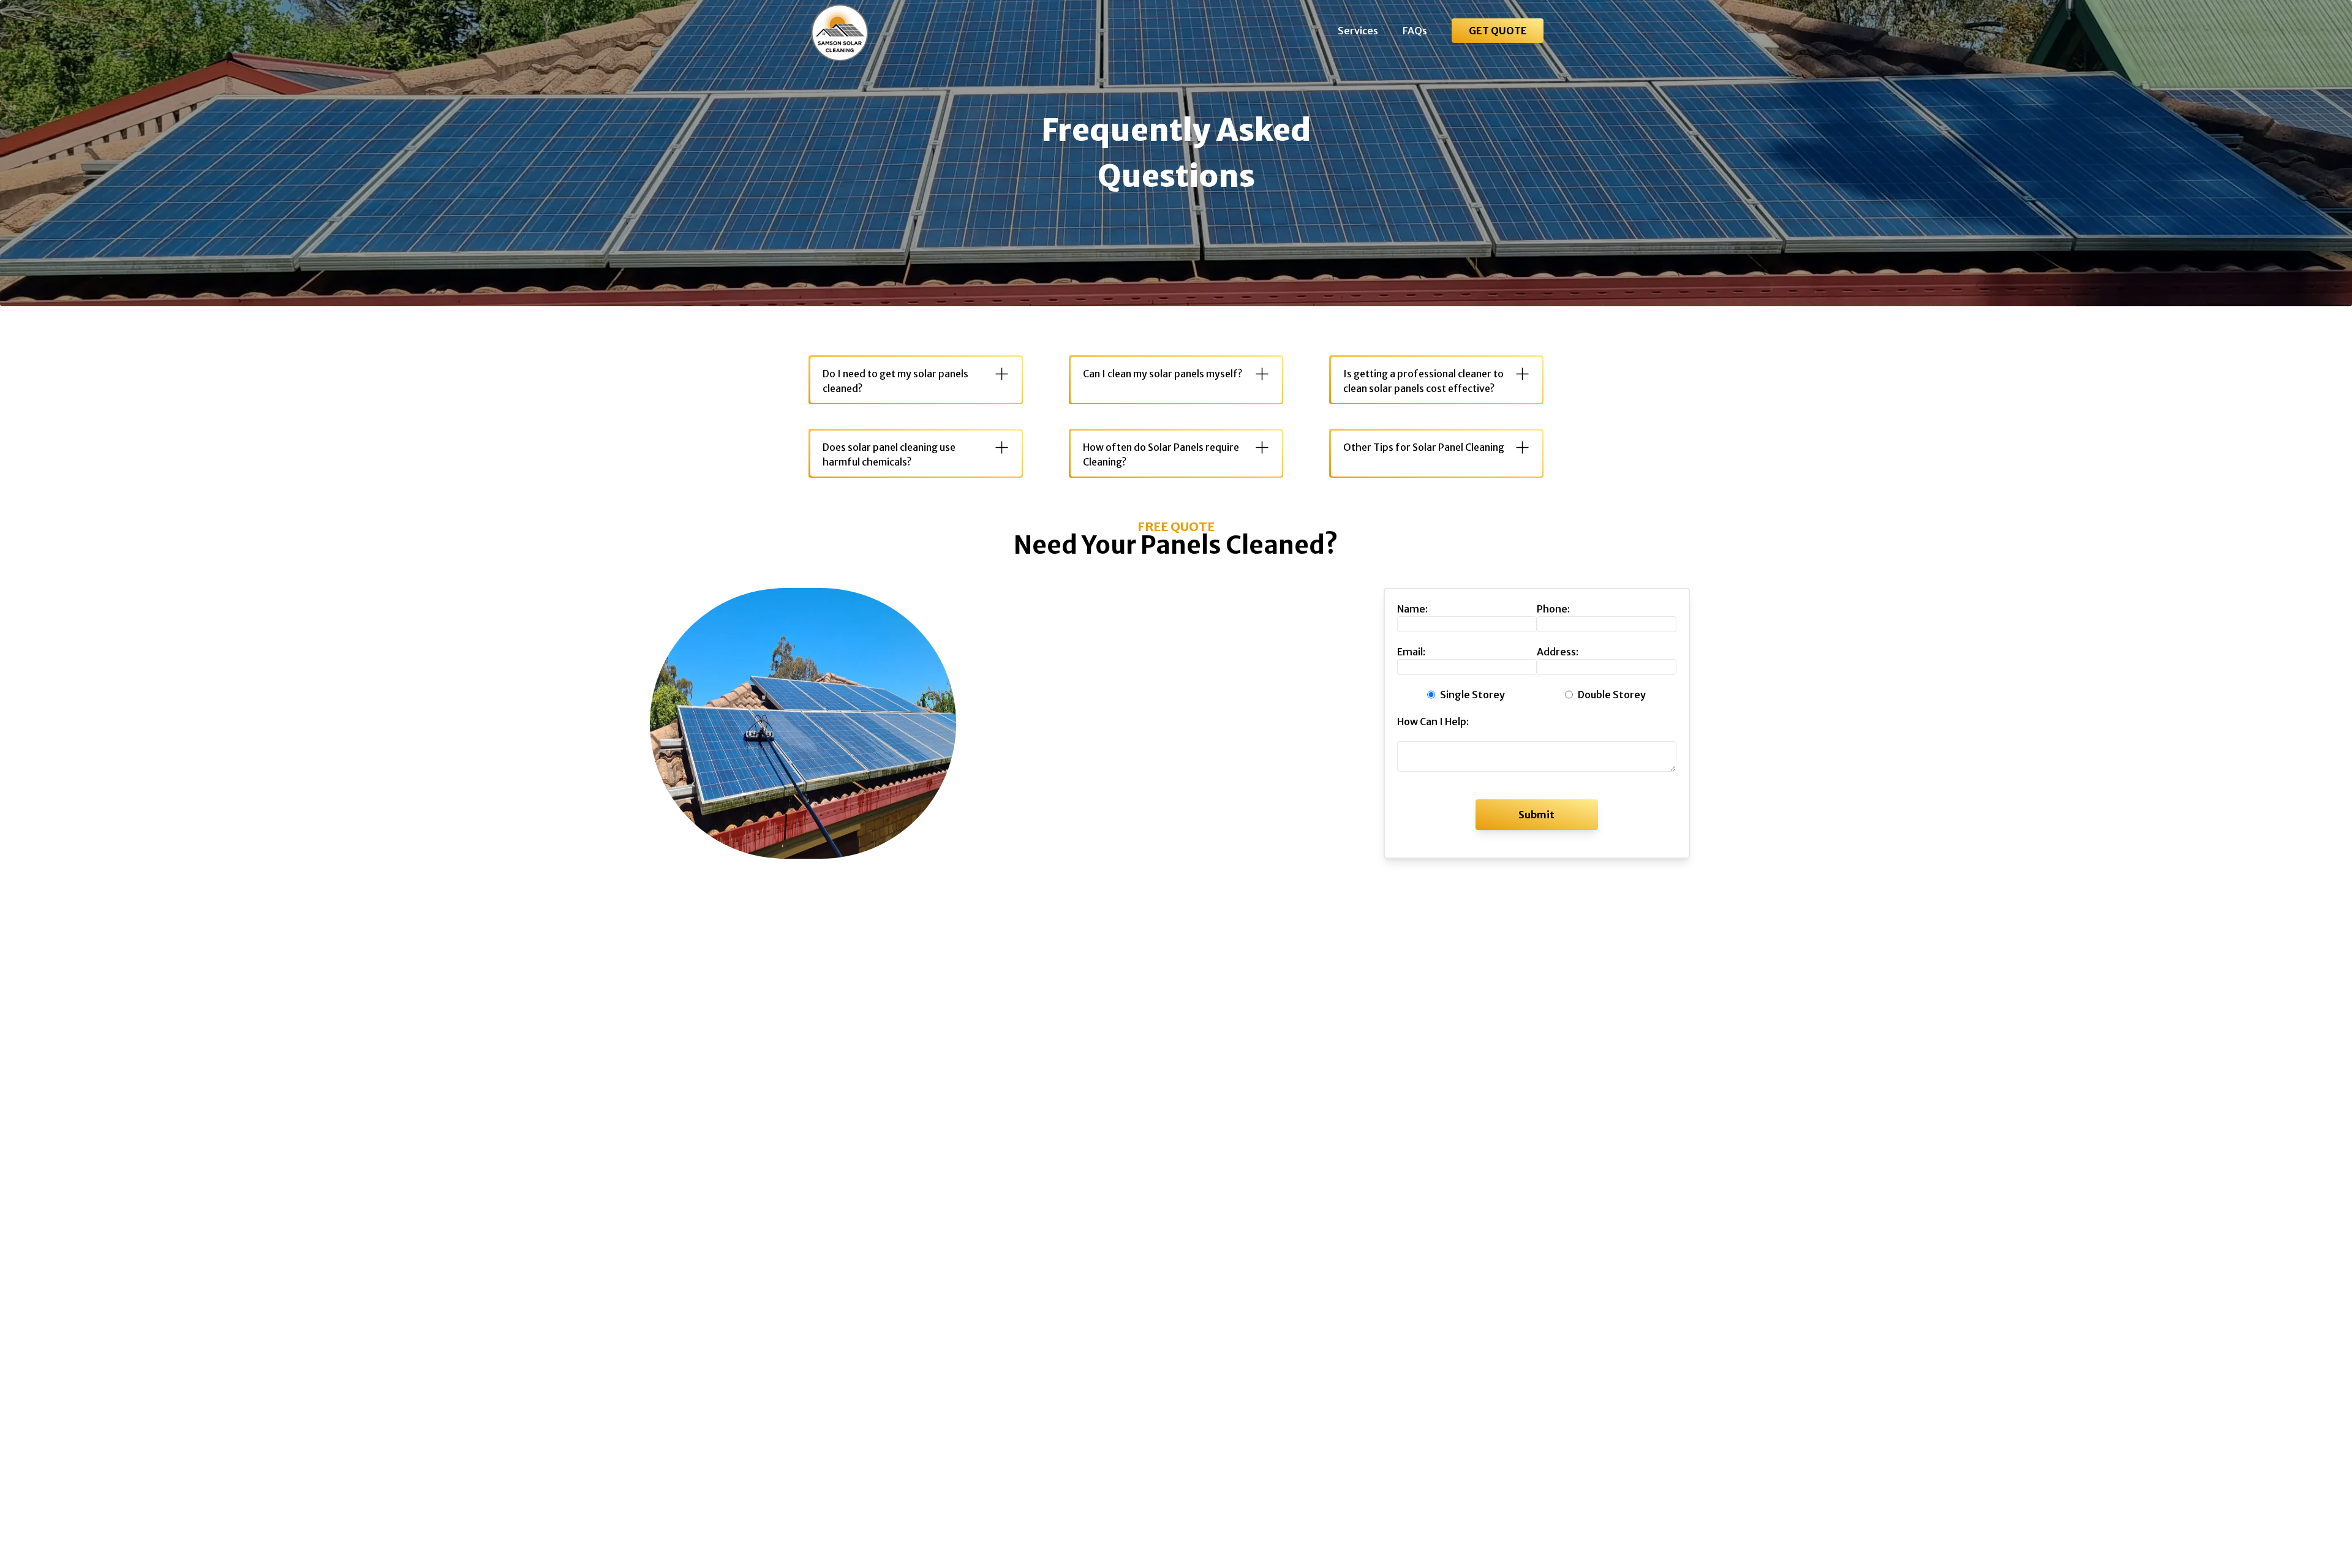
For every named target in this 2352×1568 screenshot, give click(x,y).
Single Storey (1472, 695)
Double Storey (1612, 695)
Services (1358, 31)
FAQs (1415, 31)
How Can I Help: (1433, 722)
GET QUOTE (1498, 31)
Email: (1411, 652)
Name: (1412, 609)
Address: (1558, 652)
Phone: (1553, 609)
